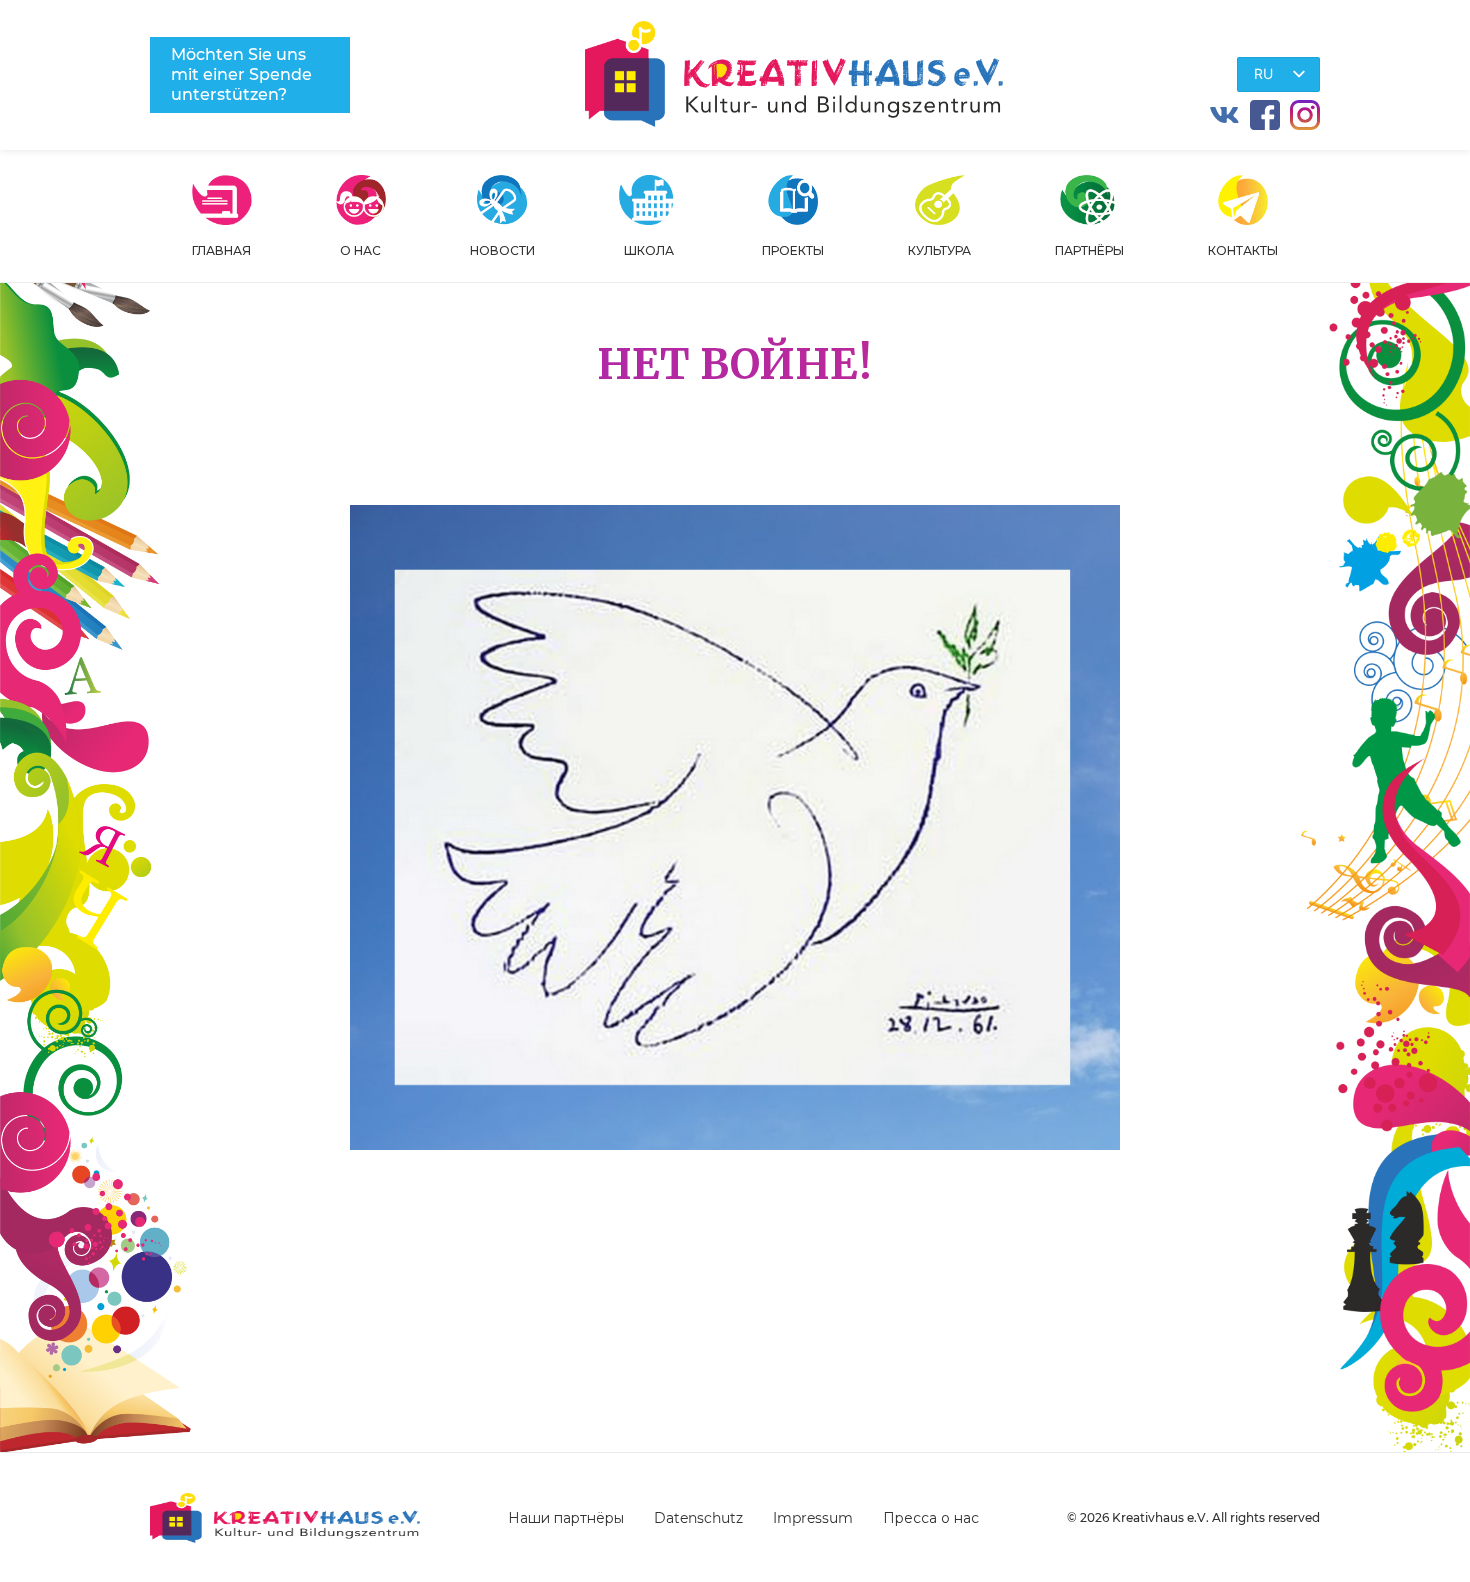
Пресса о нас (931, 1518)
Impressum (813, 1518)
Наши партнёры (566, 1518)
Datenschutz (698, 1518)
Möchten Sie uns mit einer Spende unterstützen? (241, 74)
